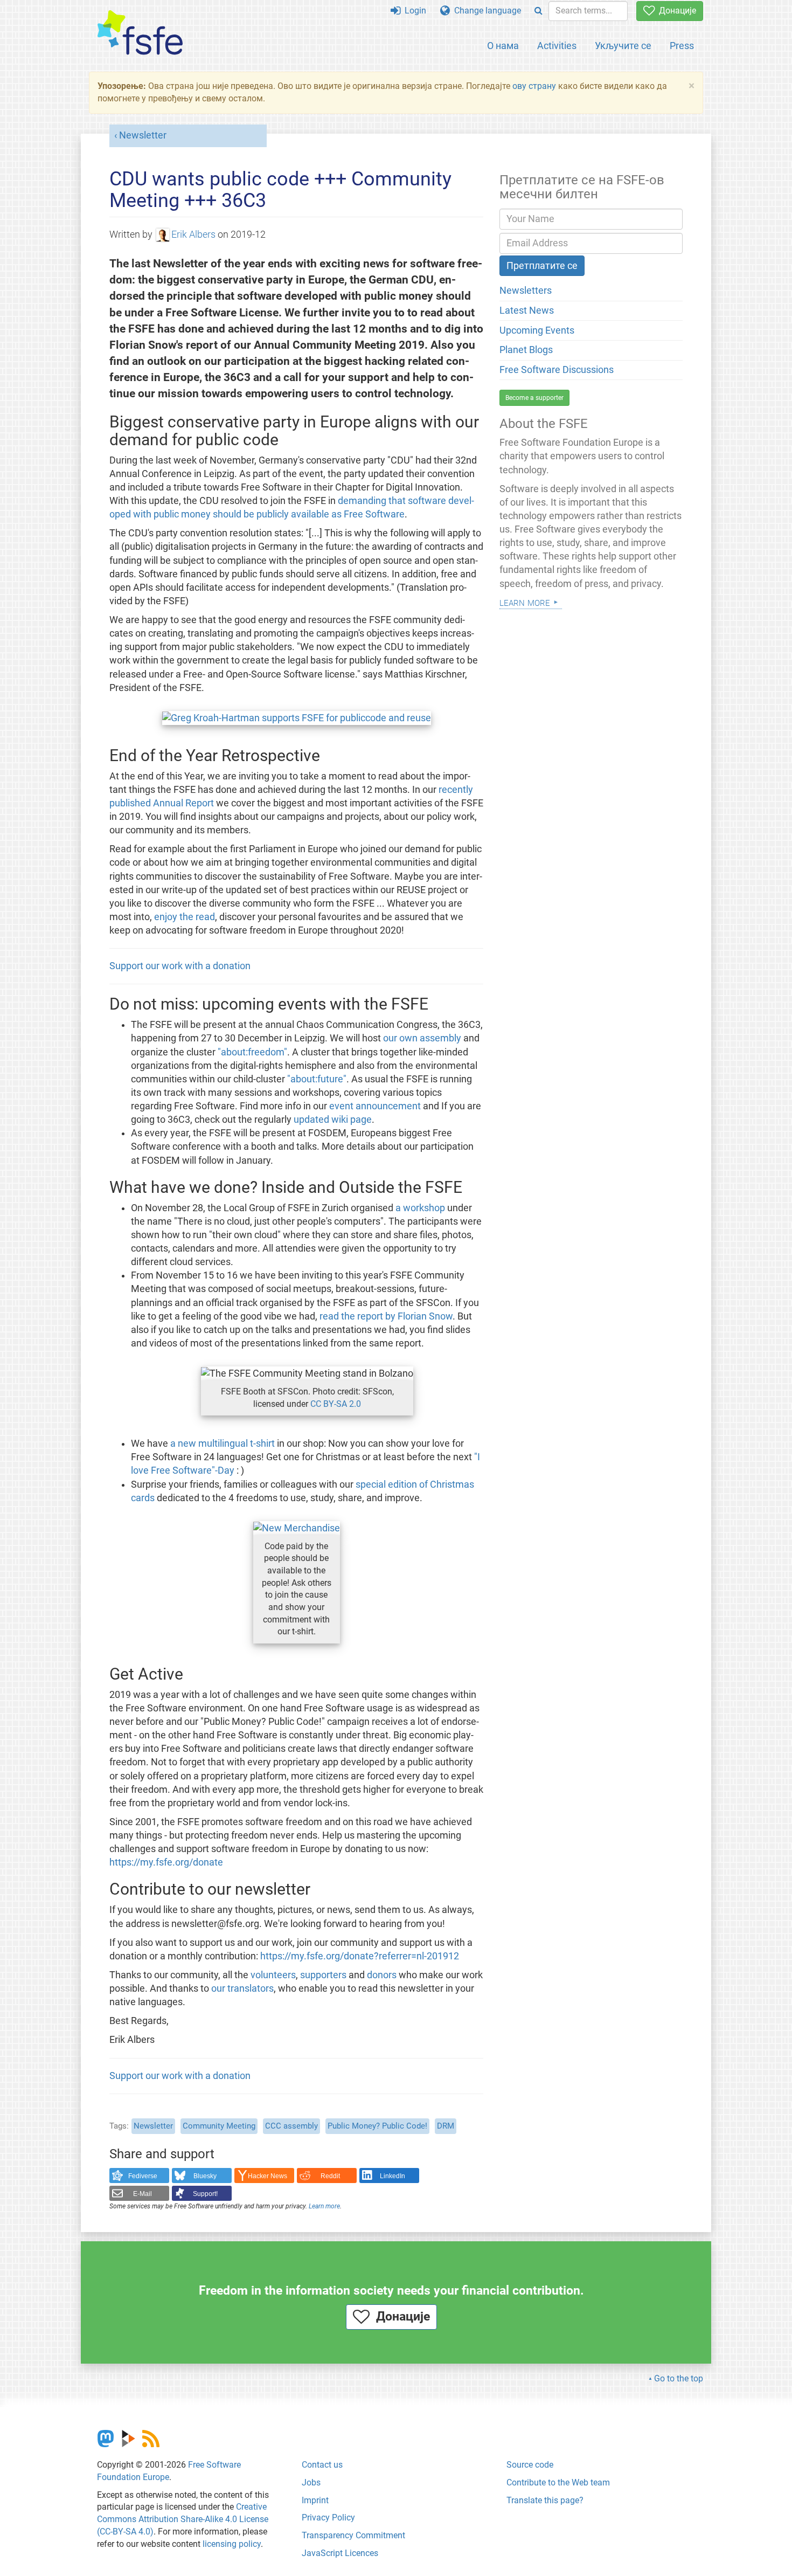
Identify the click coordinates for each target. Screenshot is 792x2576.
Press (682, 46)
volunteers (273, 1975)
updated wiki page (333, 1120)
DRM (446, 2126)
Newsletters (526, 291)
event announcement (375, 1106)
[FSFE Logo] (140, 33)
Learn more (324, 2206)
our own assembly (422, 1038)
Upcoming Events (537, 330)
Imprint (315, 2500)
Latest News (527, 310)
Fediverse (143, 2176)
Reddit (330, 2176)
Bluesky (205, 2176)
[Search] (539, 11)
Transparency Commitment (353, 2535)
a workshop (420, 1208)
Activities (557, 46)
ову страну (534, 86)
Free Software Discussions (557, 370)
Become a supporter (534, 398)
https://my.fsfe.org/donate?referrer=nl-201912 (360, 1956)
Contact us (322, 2465)
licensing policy (232, 2544)
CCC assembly (291, 2126)
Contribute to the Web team (558, 2482)
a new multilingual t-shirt (223, 1444)
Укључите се (623, 46)
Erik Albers (193, 234)
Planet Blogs (526, 350)
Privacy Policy (328, 2518)
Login (413, 11)
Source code (530, 2465)
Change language (485, 11)
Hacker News (268, 2176)
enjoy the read (185, 917)
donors (382, 1975)
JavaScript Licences (340, 2553)
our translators (242, 1988)
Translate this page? (545, 2500)
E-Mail (143, 2194)
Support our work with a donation (180, 966)
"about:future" (317, 1079)
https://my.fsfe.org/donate (166, 1862)
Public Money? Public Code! (377, 2126)
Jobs (311, 2482)
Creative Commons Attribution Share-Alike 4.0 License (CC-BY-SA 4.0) (183, 2519)
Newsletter (143, 135)
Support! (205, 2194)
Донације (675, 11)
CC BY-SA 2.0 (336, 1404)
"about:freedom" (252, 1052)
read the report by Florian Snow (386, 1316)
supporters (323, 1975)
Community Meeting (219, 2126)
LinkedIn (392, 2176)
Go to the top (679, 2378)
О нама (503, 46)
